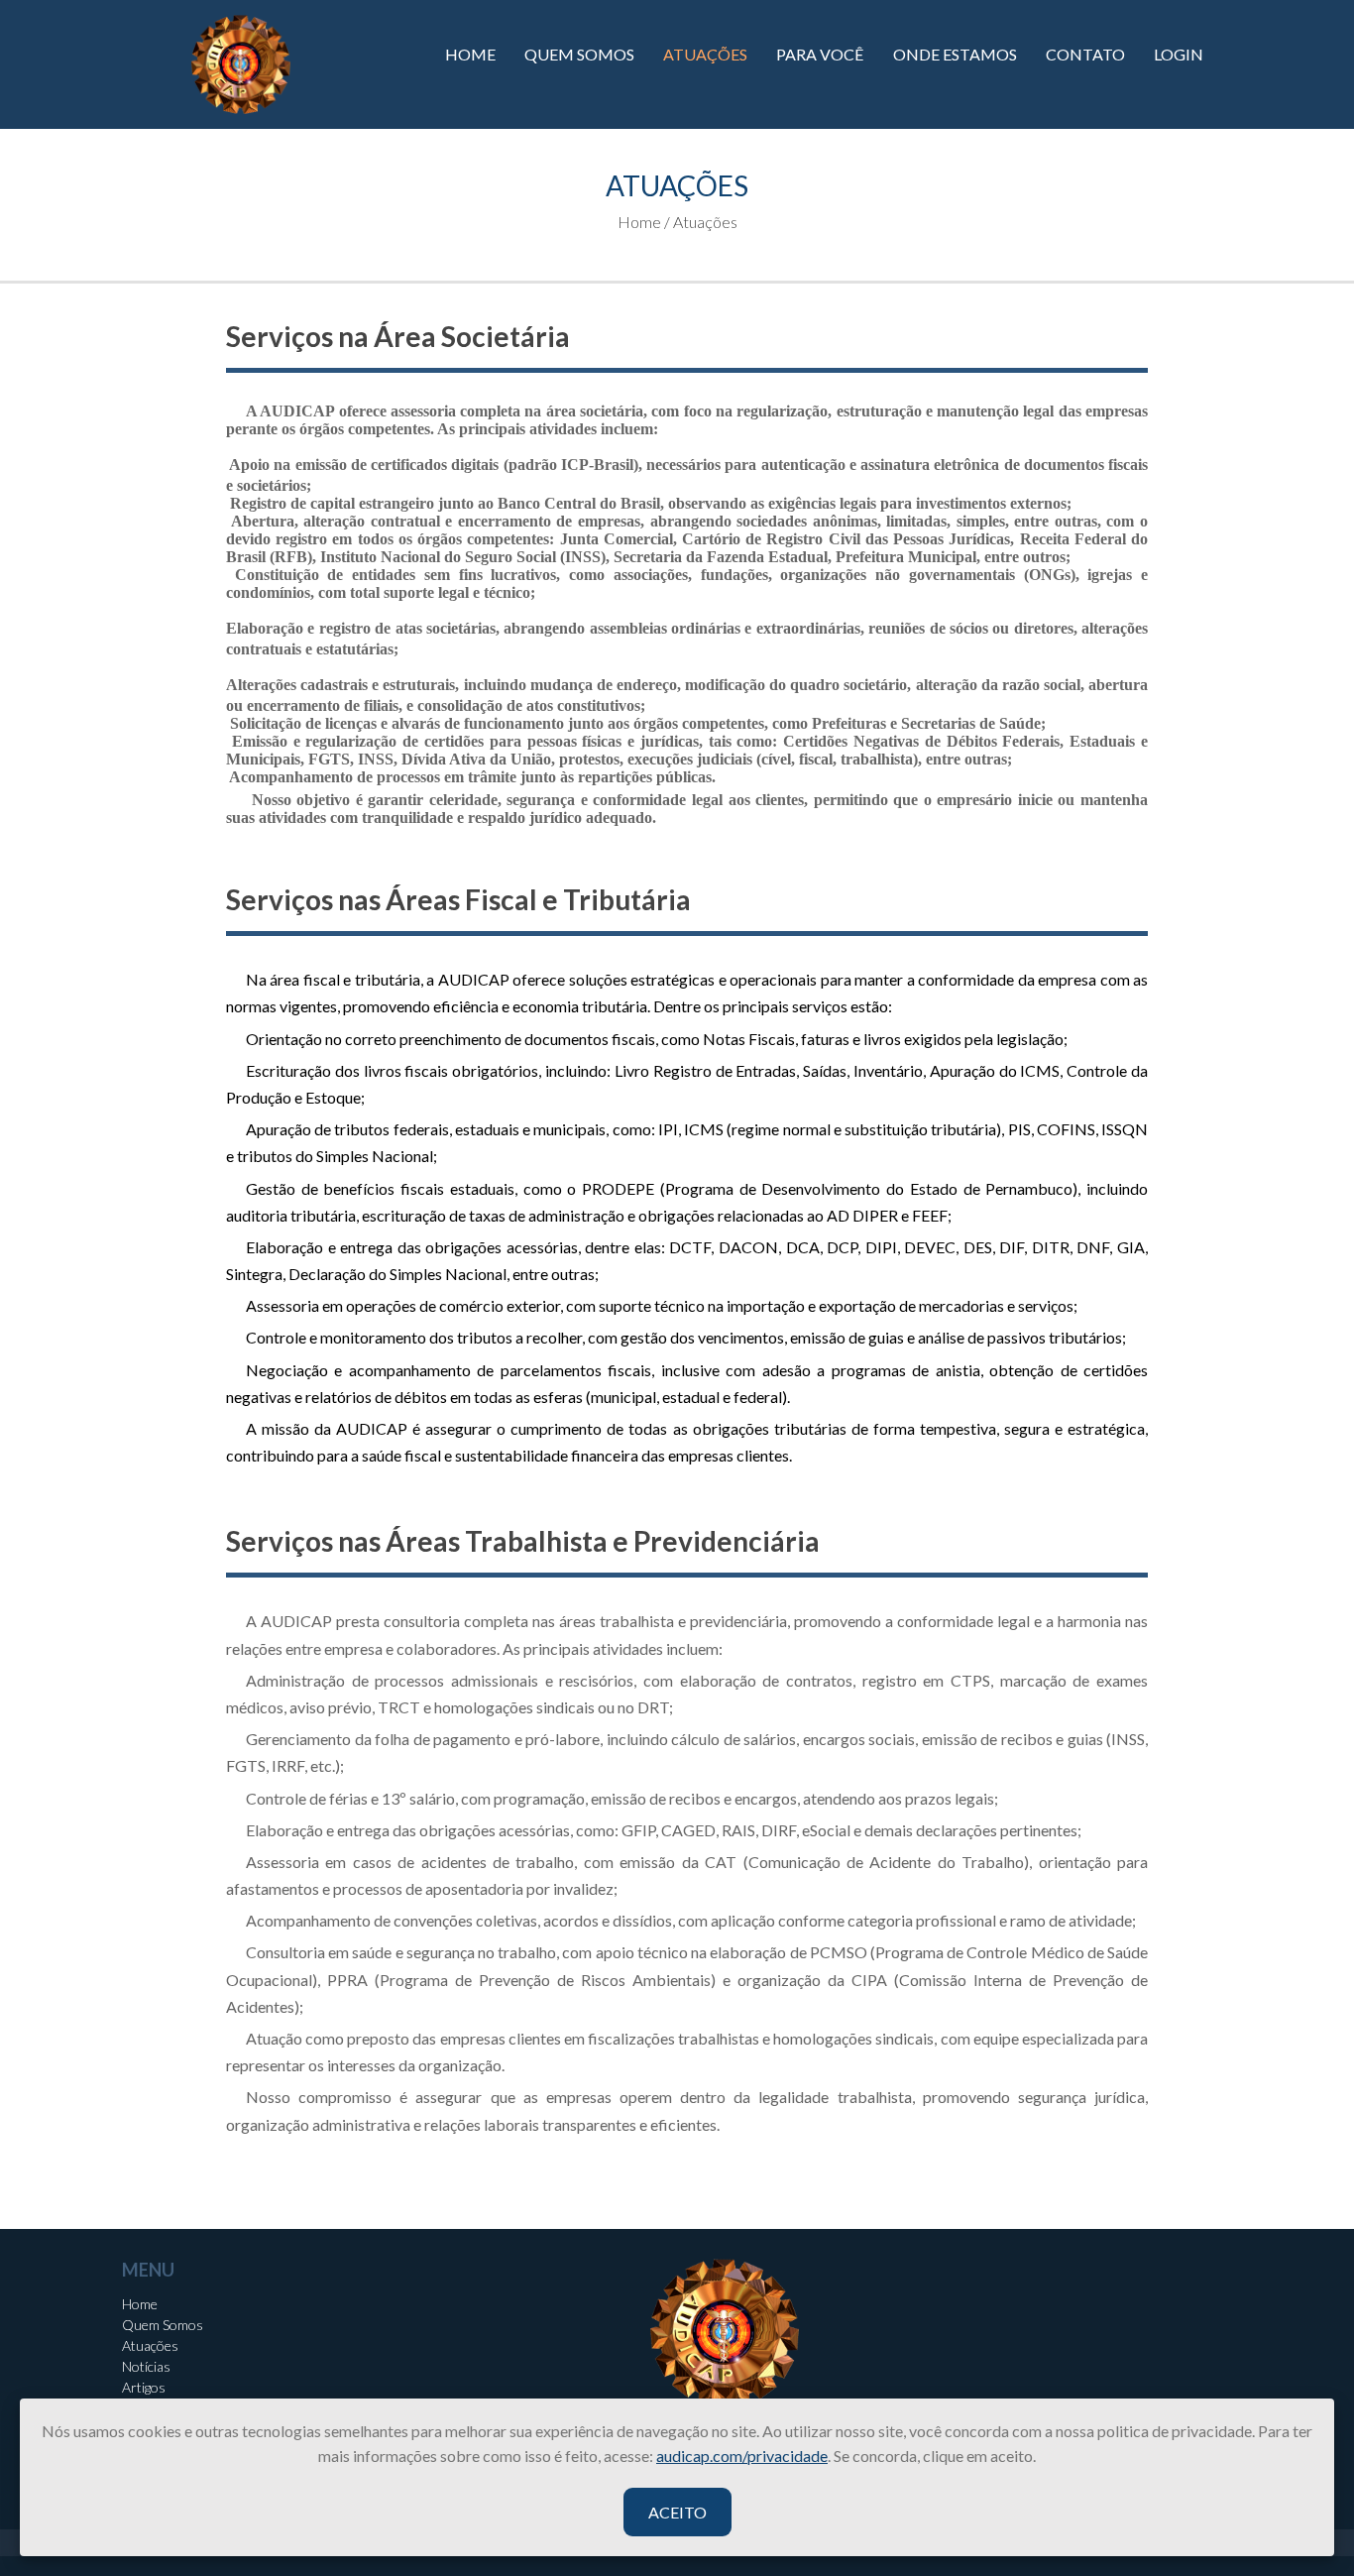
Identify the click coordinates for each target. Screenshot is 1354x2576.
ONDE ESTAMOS (955, 54)
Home (140, 2304)
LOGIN (1179, 54)
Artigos (144, 2387)
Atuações (150, 2345)
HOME (470, 54)
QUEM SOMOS (579, 54)
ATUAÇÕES (705, 54)
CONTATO (1085, 54)
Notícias (146, 2366)
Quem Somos (163, 2325)
